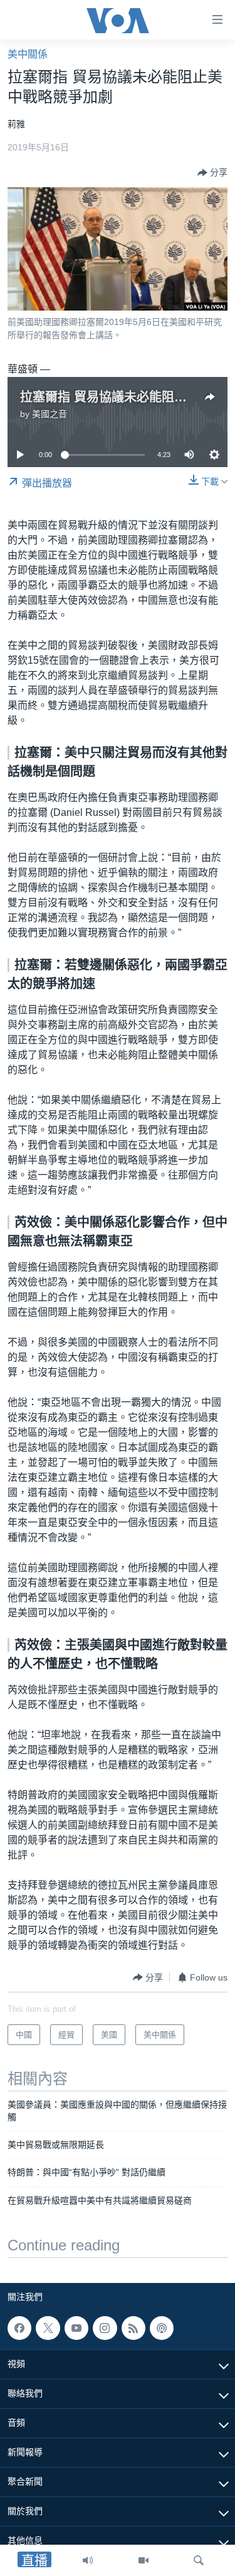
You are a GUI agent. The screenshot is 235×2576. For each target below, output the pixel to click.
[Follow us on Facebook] (19, 2328)
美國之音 (50, 414)
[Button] (212, 173)
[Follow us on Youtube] (76, 2328)
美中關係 (28, 54)
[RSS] (133, 2328)
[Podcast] (162, 2328)
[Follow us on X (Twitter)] (48, 2328)
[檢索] (199, 2560)
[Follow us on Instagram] (105, 2328)
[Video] (144, 2560)
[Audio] (88, 2560)
